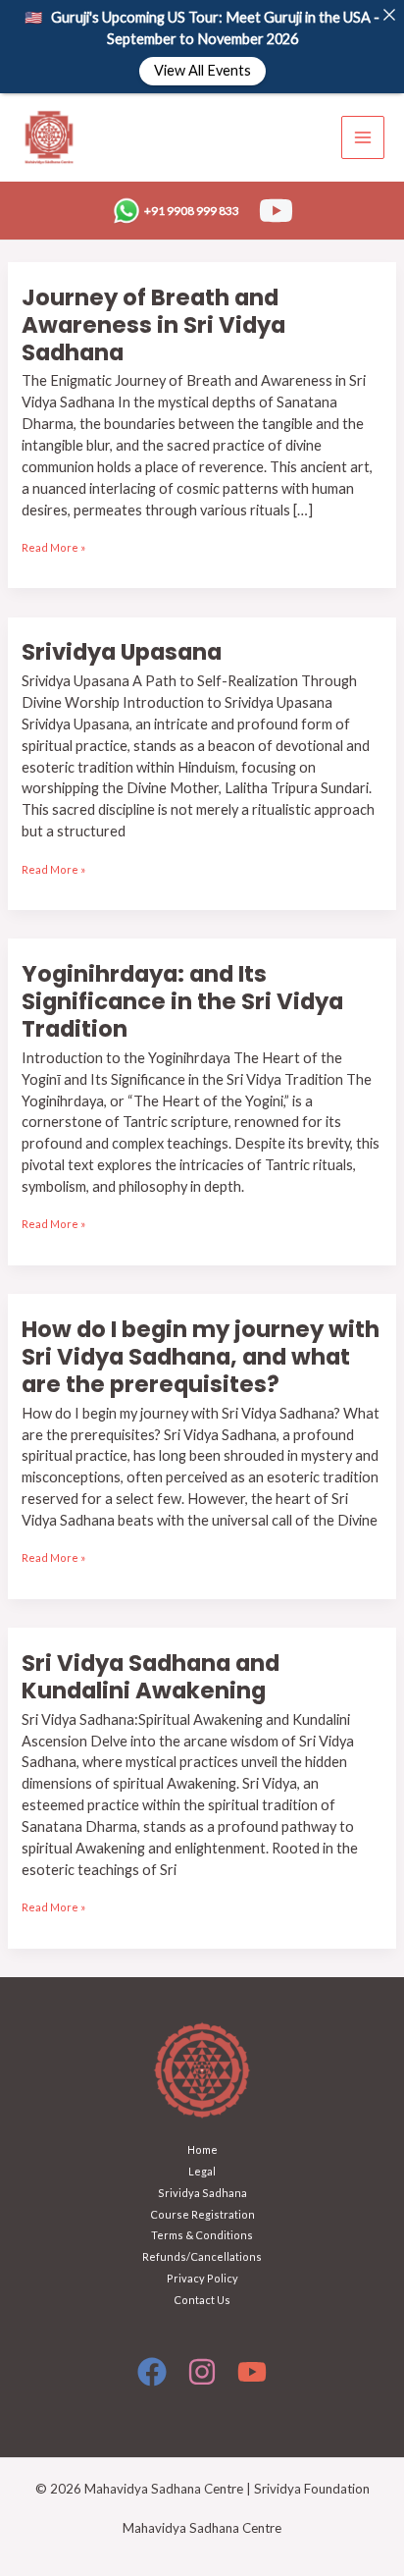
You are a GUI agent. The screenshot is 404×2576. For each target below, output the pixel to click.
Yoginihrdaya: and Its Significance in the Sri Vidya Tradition (182, 1001)
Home (202, 2149)
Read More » (53, 545)
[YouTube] (276, 211)
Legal (202, 2171)
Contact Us (202, 2300)
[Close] (389, 15)
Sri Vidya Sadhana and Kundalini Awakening (151, 1677)
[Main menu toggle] (363, 137)
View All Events (202, 71)
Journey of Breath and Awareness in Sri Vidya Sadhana (153, 325)
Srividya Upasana (122, 652)
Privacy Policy (202, 2278)
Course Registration (202, 2214)
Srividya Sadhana (202, 2193)
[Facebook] (152, 2372)
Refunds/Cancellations (202, 2256)
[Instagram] (202, 2372)
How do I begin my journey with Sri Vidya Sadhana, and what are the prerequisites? (201, 1357)
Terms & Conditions (202, 2235)
